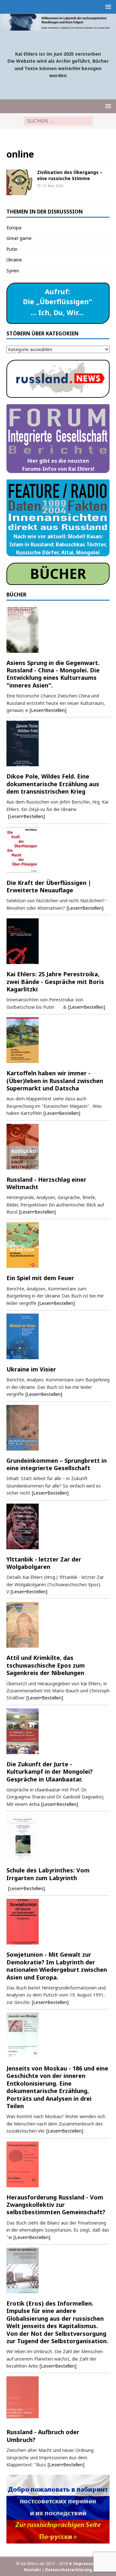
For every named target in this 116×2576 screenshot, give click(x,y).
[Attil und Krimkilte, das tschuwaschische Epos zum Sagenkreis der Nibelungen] (58, 1625)
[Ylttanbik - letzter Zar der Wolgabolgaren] (58, 1526)
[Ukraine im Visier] (58, 1336)
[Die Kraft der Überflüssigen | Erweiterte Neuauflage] (58, 850)
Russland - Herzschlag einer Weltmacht (46, 1183)
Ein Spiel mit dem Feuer (40, 1278)
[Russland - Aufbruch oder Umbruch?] (58, 2399)
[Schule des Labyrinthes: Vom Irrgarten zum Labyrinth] (58, 1837)
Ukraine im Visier (31, 1369)
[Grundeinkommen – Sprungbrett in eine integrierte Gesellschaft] (58, 1428)
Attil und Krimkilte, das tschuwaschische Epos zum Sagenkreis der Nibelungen (46, 1665)
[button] (107, 7)
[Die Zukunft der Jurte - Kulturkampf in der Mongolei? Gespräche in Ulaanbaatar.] (58, 1731)
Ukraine (14, 260)
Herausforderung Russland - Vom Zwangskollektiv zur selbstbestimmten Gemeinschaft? (56, 2205)
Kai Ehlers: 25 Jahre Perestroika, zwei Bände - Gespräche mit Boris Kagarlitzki (55, 982)
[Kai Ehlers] (58, 27)
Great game (19, 238)
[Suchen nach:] (58, 121)
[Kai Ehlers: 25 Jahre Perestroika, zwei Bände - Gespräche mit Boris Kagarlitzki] (58, 941)
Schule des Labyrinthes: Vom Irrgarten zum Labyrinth (48, 1874)
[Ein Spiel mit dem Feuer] (58, 1245)
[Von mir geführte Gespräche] (19, 182)
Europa (14, 228)
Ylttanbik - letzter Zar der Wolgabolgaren (44, 1563)
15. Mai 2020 (53, 186)
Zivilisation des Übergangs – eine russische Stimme (70, 175)
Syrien (13, 271)
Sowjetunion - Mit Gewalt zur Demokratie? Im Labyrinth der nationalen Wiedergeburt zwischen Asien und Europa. (57, 1966)
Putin (12, 249)
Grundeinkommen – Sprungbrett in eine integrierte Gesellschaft (57, 1464)
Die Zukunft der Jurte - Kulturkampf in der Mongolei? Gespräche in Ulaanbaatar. (50, 1772)
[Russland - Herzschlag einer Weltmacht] (58, 1147)
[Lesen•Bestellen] (48, 710)
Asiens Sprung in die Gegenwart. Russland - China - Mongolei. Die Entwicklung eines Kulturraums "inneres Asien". (53, 674)
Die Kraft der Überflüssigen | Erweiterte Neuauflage (49, 886)
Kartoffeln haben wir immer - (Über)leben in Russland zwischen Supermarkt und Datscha (55, 1081)
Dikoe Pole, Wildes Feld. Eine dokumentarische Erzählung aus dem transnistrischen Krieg (53, 784)
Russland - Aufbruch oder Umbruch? (43, 2436)
